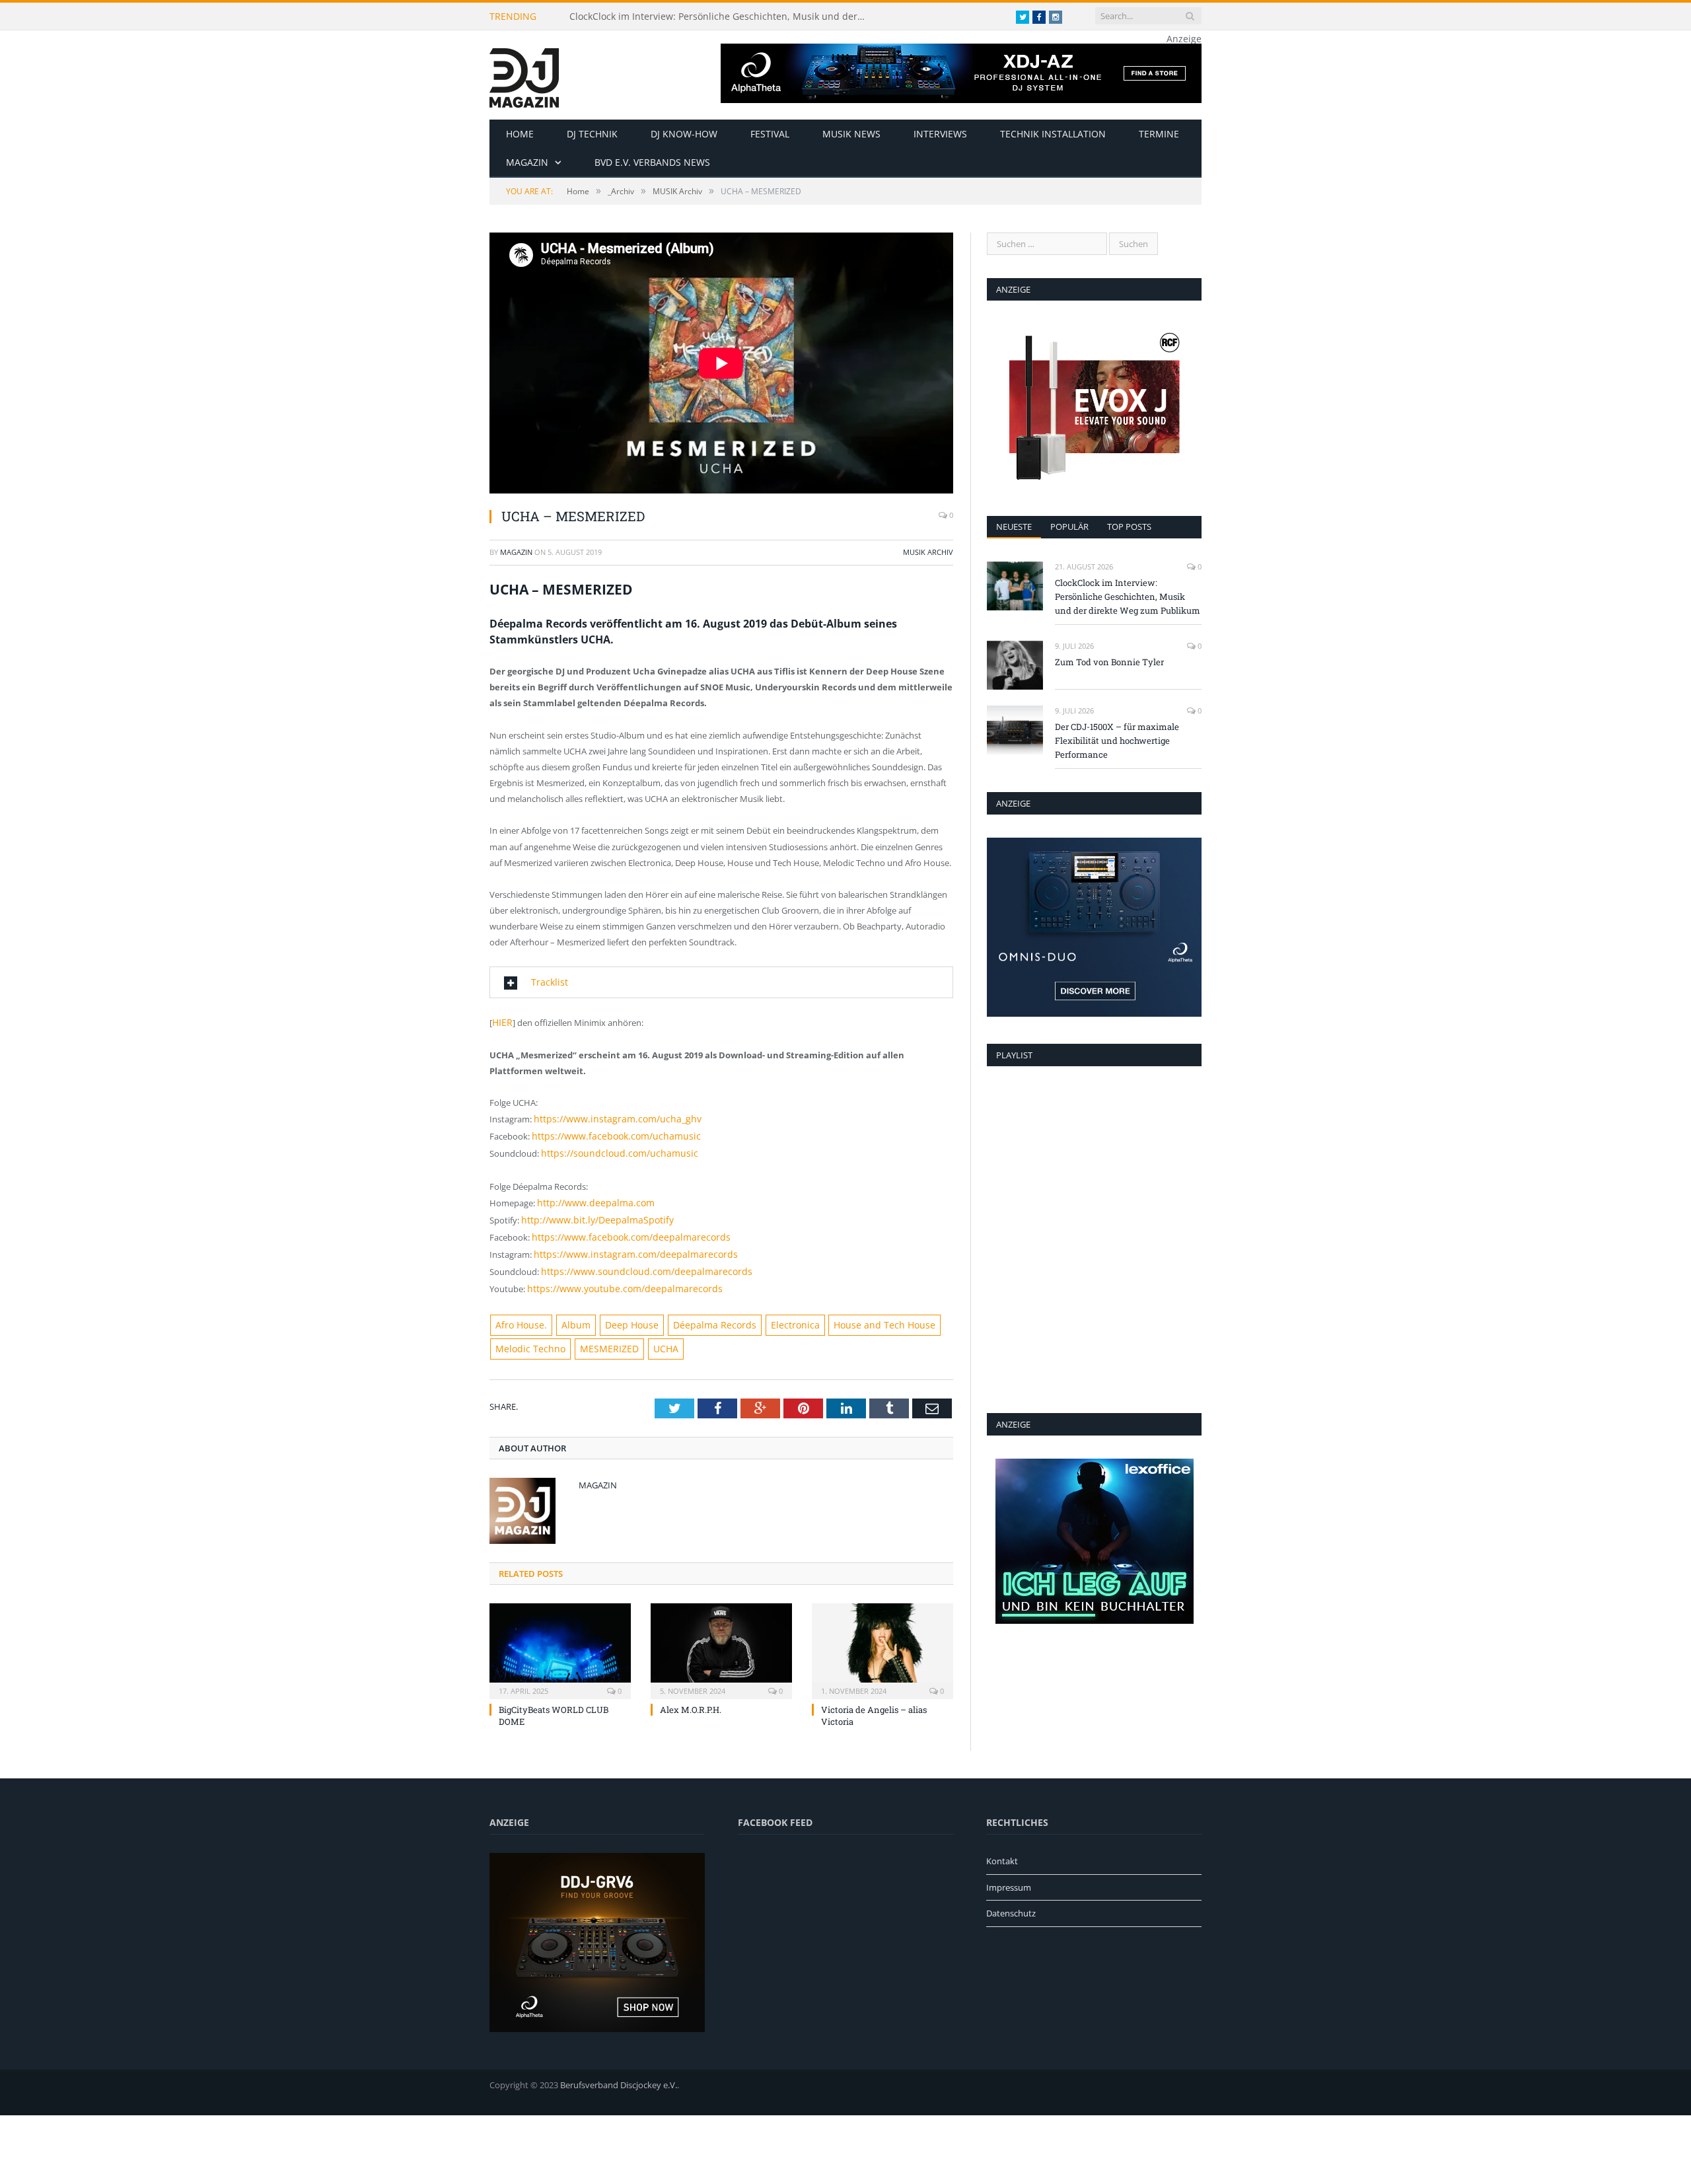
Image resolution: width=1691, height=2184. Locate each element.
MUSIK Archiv (928, 552)
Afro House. (519, 1311)
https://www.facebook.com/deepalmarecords (621, 1228)
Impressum (1009, 1872)
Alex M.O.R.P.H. (691, 1694)
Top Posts (1129, 527)
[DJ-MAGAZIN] (524, 75)
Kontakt (1002, 1845)
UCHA (650, 1334)
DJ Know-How (684, 134)
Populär (1069, 527)
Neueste (1014, 527)
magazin (516, 552)
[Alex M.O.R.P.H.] (721, 1634)
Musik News (851, 134)
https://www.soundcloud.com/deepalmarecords (636, 1260)
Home (520, 134)
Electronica (768, 1311)
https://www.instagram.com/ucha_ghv (609, 1116)
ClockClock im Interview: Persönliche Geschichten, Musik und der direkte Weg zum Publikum (721, 17)
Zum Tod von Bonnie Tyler (1109, 662)
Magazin (527, 162)
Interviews (940, 134)
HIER (502, 1021)
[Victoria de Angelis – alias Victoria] (882, 1634)
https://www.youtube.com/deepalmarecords (615, 1276)
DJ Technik (592, 134)
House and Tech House (849, 1311)
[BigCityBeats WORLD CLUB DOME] (560, 1634)
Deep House (620, 1311)
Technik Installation (1053, 134)
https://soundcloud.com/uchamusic (612, 1148)
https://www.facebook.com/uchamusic (608, 1132)
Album (569, 1311)
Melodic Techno (526, 1334)
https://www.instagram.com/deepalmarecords (625, 1244)
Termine (1159, 134)
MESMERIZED (598, 1334)
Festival (770, 134)
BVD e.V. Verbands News (652, 162)
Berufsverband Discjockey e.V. (619, 2069)
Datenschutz (1011, 1898)
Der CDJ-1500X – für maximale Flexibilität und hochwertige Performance (1117, 741)
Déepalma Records (695, 1311)
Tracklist (547, 982)
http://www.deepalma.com (590, 1196)
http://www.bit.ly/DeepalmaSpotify (590, 1212)
